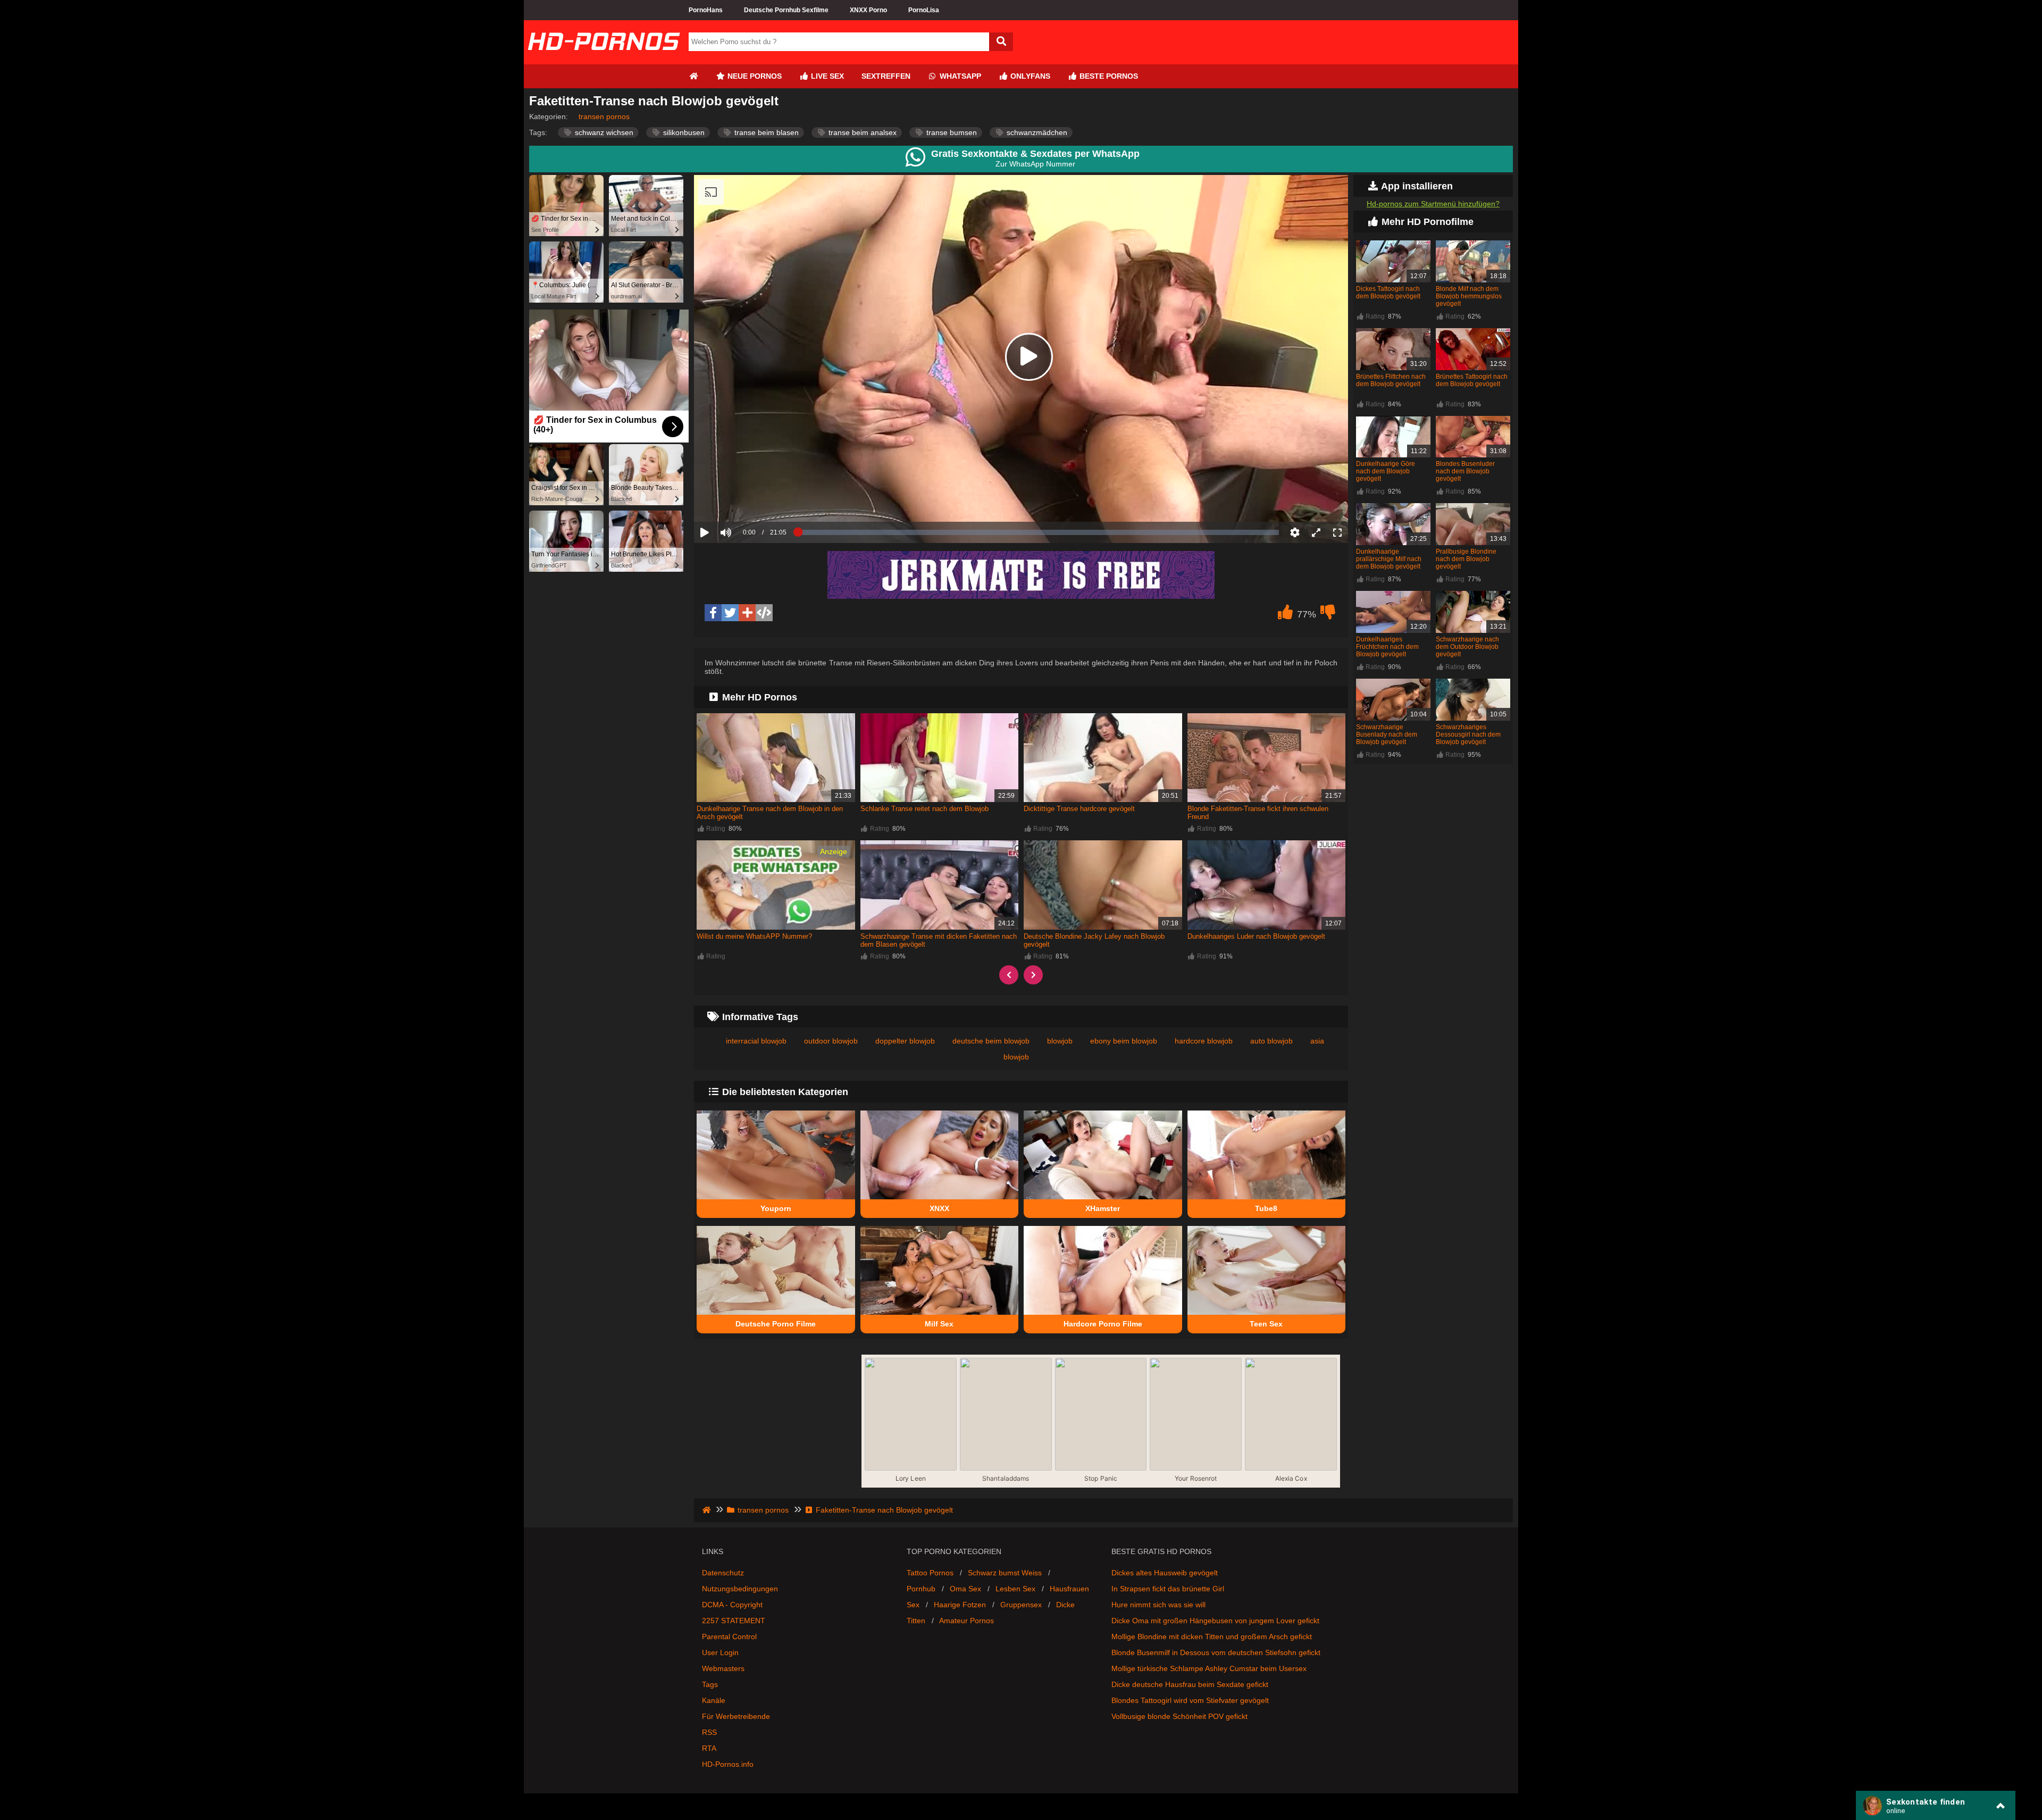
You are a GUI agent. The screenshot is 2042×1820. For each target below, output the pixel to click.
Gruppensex (1021, 1605)
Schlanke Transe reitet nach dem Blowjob (924, 809)
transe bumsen (951, 132)
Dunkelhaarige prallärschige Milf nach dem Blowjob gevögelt (1389, 559)
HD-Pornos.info (728, 1764)
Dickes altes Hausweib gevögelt (1165, 1573)
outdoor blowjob (831, 1041)
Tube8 (1266, 1208)
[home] (708, 1510)
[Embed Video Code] (764, 613)
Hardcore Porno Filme (1103, 1324)
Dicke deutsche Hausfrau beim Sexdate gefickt (1190, 1684)
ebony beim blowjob (1124, 1041)
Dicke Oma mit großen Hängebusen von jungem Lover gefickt (1215, 1621)
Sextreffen (886, 76)
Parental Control (729, 1637)
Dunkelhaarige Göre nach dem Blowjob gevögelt (1386, 471)
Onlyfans (1029, 76)
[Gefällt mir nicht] (1328, 615)
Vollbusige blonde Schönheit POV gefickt (1179, 1716)
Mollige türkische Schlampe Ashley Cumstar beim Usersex (1209, 1668)
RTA (709, 1748)
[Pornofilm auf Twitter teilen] (730, 613)
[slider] (744, 499)
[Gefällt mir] (1285, 615)
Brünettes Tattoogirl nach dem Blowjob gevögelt (1472, 380)
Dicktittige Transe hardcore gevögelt (1079, 809)
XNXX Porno (868, 10)
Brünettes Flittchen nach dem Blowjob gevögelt (1391, 380)
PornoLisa (924, 10)
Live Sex (826, 76)
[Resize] (1316, 532)
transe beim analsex (861, 132)
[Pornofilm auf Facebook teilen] (713, 613)
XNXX (939, 1208)
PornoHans (706, 10)
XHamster (1103, 1208)
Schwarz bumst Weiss (1005, 1573)
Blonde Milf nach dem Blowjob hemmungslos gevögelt (1469, 296)
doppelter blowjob (905, 1041)
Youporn (776, 1208)
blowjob (1060, 1041)
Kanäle (714, 1700)
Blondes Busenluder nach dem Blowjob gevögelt (1465, 471)
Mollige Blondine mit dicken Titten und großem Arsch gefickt (1212, 1637)
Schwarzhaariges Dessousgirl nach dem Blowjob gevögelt (1468, 734)
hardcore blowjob (1204, 1041)
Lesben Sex (1015, 1589)
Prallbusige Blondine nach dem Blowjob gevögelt (1466, 559)
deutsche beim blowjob (991, 1041)
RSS (709, 1732)
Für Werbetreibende (736, 1716)
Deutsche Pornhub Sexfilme (786, 10)
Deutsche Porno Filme (776, 1324)
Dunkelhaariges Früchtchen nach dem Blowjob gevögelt (1387, 647)
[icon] (693, 76)
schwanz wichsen (603, 132)
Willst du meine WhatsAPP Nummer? (754, 936)
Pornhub (921, 1589)
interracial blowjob (756, 1041)
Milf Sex (939, 1324)
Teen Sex (1266, 1324)
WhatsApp (959, 76)
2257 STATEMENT (734, 1621)
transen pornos (604, 116)
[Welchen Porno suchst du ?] (1001, 42)
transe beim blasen (765, 132)
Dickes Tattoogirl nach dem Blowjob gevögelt (1388, 293)
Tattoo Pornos (930, 1573)
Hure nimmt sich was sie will (1158, 1605)
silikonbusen (683, 132)
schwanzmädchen (1036, 132)
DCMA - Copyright (732, 1605)
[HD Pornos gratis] (604, 60)
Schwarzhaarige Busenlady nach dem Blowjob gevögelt (1387, 734)
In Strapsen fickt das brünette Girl (1168, 1589)
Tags (710, 1684)
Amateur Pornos (966, 1621)
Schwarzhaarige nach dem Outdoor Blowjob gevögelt (1467, 647)
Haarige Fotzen (960, 1605)
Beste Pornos (1108, 76)
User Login (720, 1652)
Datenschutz (723, 1573)
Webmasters (723, 1668)
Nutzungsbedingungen (740, 1589)
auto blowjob (1271, 1041)
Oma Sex (965, 1589)
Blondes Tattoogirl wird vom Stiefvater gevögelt (1190, 1700)
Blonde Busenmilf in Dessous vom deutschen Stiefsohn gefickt (1216, 1652)
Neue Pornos (754, 76)
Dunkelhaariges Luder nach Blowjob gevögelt (1256, 936)
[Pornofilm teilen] (747, 613)
